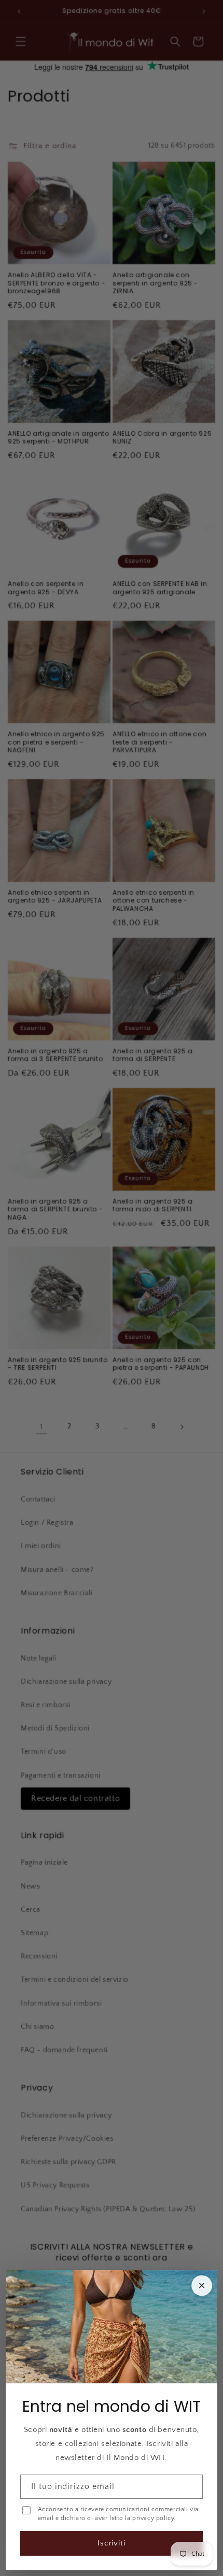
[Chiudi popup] (202, 2285)
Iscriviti (112, 2543)
